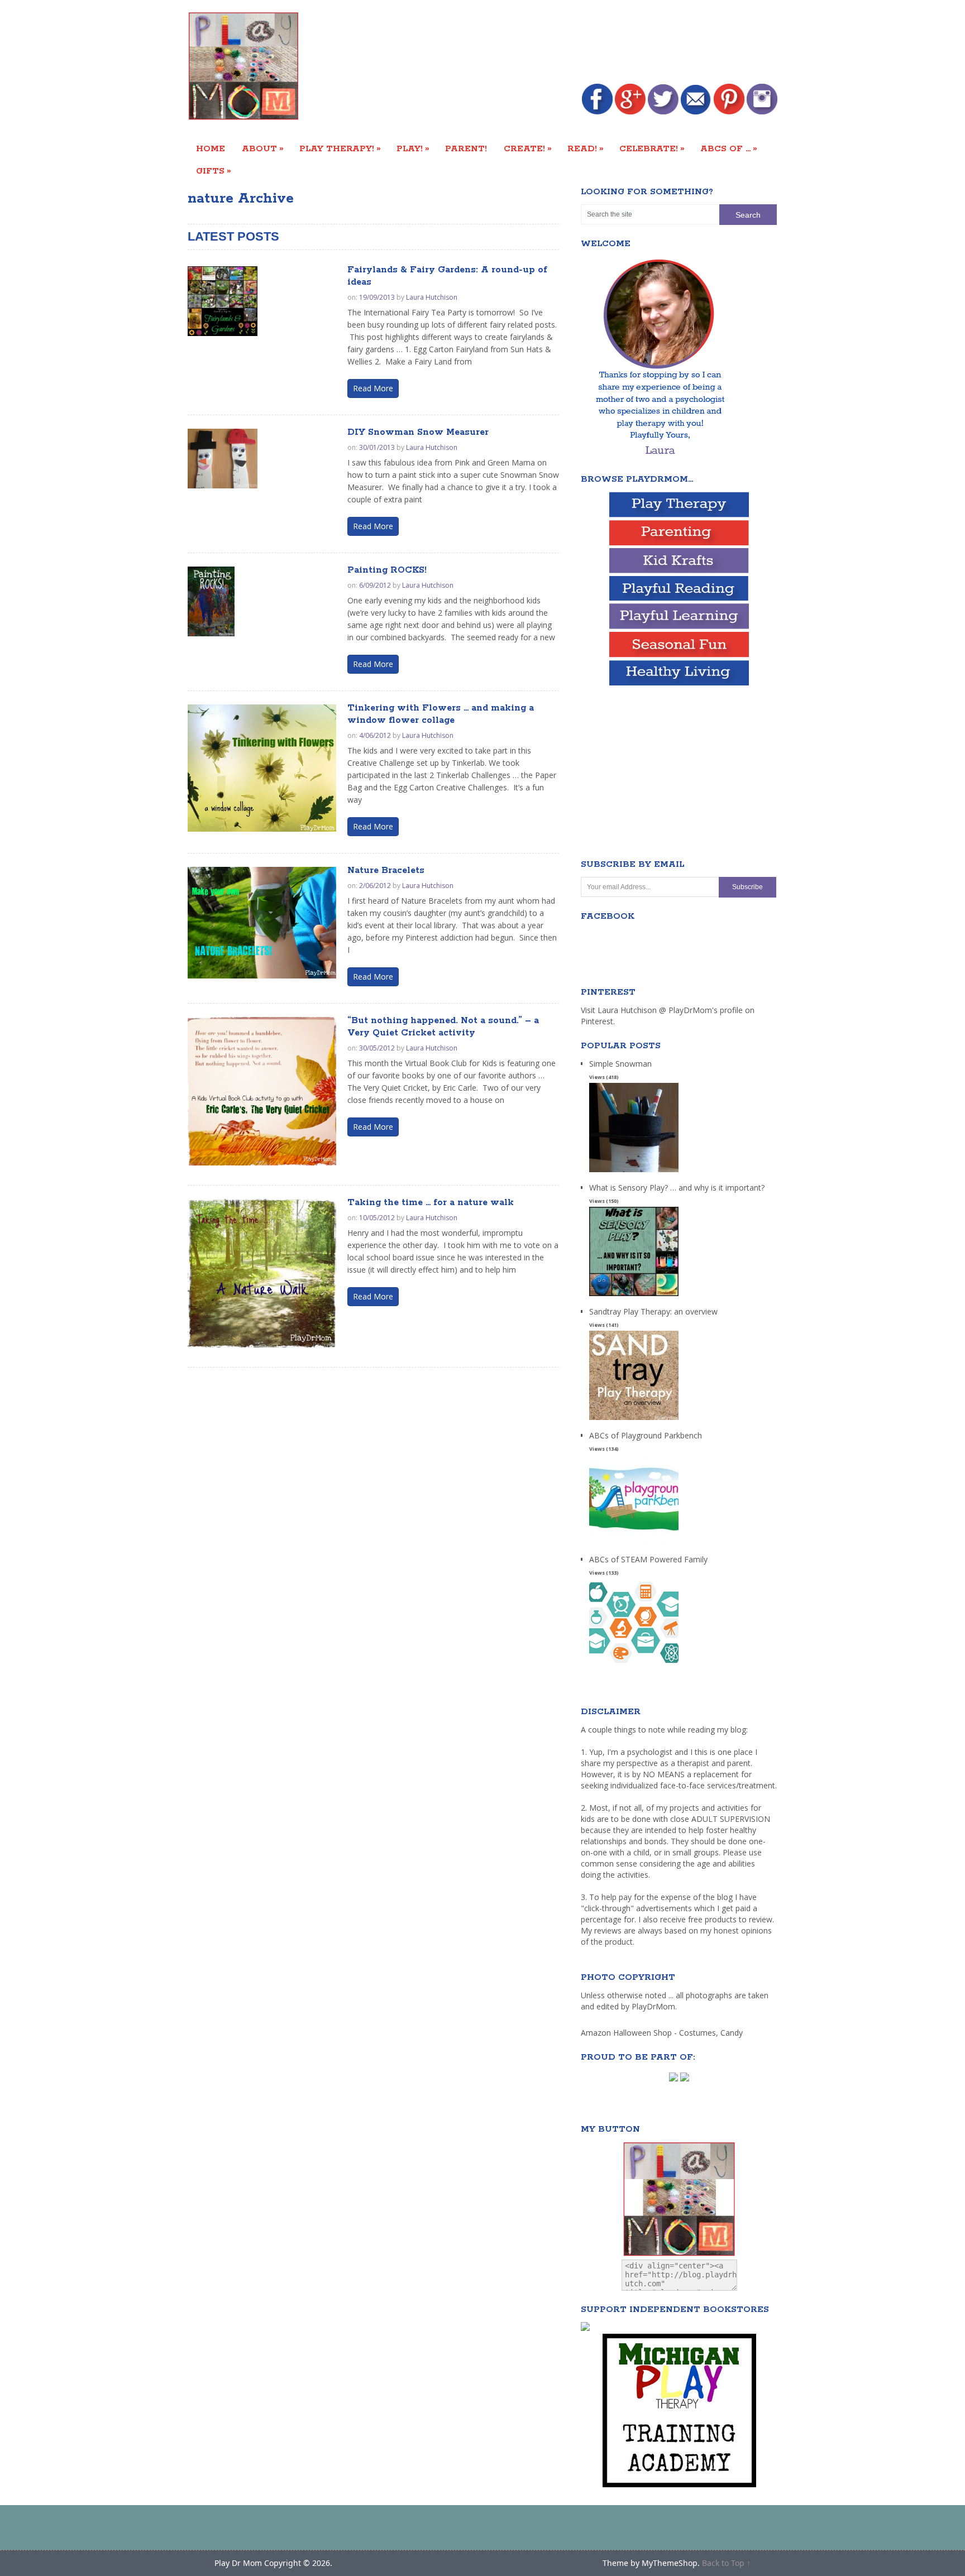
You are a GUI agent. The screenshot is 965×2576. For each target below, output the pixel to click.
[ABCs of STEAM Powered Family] (634, 1668)
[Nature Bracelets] (262, 923)
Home (211, 149)
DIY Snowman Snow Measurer (418, 432)
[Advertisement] (574, 43)
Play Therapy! (340, 148)
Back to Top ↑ (726, 2563)
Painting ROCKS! (387, 570)
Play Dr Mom (238, 2563)
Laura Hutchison (432, 297)
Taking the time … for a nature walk (431, 1203)
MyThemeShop (670, 2563)
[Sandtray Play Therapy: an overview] (634, 1420)
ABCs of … (729, 148)
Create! (528, 148)
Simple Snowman (620, 1064)
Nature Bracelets (386, 870)
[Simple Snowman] (634, 1172)
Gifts (214, 171)
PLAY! (413, 148)
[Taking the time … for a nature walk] (262, 1273)
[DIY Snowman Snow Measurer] (223, 459)
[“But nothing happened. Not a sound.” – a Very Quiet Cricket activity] (262, 1091)
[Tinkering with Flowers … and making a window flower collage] (262, 768)
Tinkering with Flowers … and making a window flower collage (441, 714)
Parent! (466, 149)
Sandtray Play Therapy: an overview (653, 1311)
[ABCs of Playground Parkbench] (634, 1544)
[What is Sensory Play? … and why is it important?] (634, 1296)
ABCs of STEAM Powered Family (648, 1559)
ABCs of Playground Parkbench (646, 1435)
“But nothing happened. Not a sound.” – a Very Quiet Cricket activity (443, 1027)
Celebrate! (652, 148)
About (263, 148)
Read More (373, 388)
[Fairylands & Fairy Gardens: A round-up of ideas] (223, 301)
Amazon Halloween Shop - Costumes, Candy (663, 2033)
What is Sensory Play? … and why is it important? (677, 1188)
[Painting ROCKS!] (211, 601)
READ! (586, 148)
